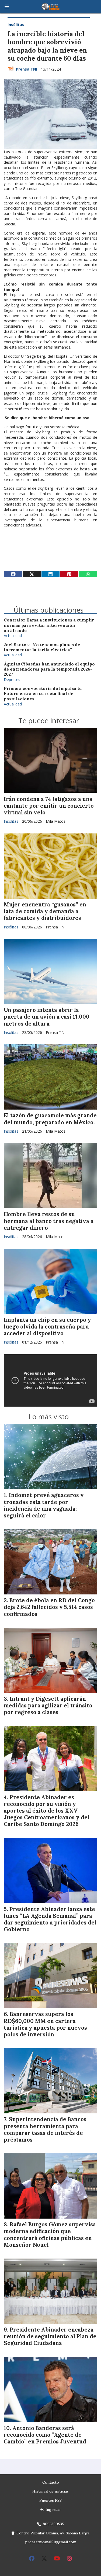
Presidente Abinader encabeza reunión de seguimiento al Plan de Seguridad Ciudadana (50, 2336)
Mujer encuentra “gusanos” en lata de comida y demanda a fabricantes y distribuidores (45, 911)
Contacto (51, 2482)
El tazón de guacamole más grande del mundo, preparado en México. (50, 1119)
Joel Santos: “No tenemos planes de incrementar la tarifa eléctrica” (42, 647)
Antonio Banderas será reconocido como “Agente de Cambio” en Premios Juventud (45, 2435)
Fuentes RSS (50, 2500)
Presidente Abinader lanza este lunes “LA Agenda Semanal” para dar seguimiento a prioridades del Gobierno (50, 1919)
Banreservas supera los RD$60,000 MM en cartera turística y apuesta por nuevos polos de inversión (45, 2024)
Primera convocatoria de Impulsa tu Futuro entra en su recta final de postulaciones (43, 694)
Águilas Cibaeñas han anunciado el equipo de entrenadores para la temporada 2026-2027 (49, 669)
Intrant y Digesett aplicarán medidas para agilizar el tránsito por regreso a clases (48, 1706)
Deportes (12, 680)
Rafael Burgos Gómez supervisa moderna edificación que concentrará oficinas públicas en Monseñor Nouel (50, 2235)
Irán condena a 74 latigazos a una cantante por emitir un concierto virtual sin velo (49, 806)
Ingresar (53, 2509)
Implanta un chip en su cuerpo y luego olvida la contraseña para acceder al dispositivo (47, 1327)
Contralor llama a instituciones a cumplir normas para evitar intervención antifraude (49, 625)
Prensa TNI (27, 69)
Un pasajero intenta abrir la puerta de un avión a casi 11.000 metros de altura (47, 1017)
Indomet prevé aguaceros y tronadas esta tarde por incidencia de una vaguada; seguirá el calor (44, 1505)
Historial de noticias (50, 2491)
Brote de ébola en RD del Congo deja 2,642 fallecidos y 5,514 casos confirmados (49, 1607)
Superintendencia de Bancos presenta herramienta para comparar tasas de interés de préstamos (45, 2129)
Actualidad (13, 636)
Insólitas (16, 25)
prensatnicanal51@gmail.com (51, 2542)
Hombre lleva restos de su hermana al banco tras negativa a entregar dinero (49, 1221)
